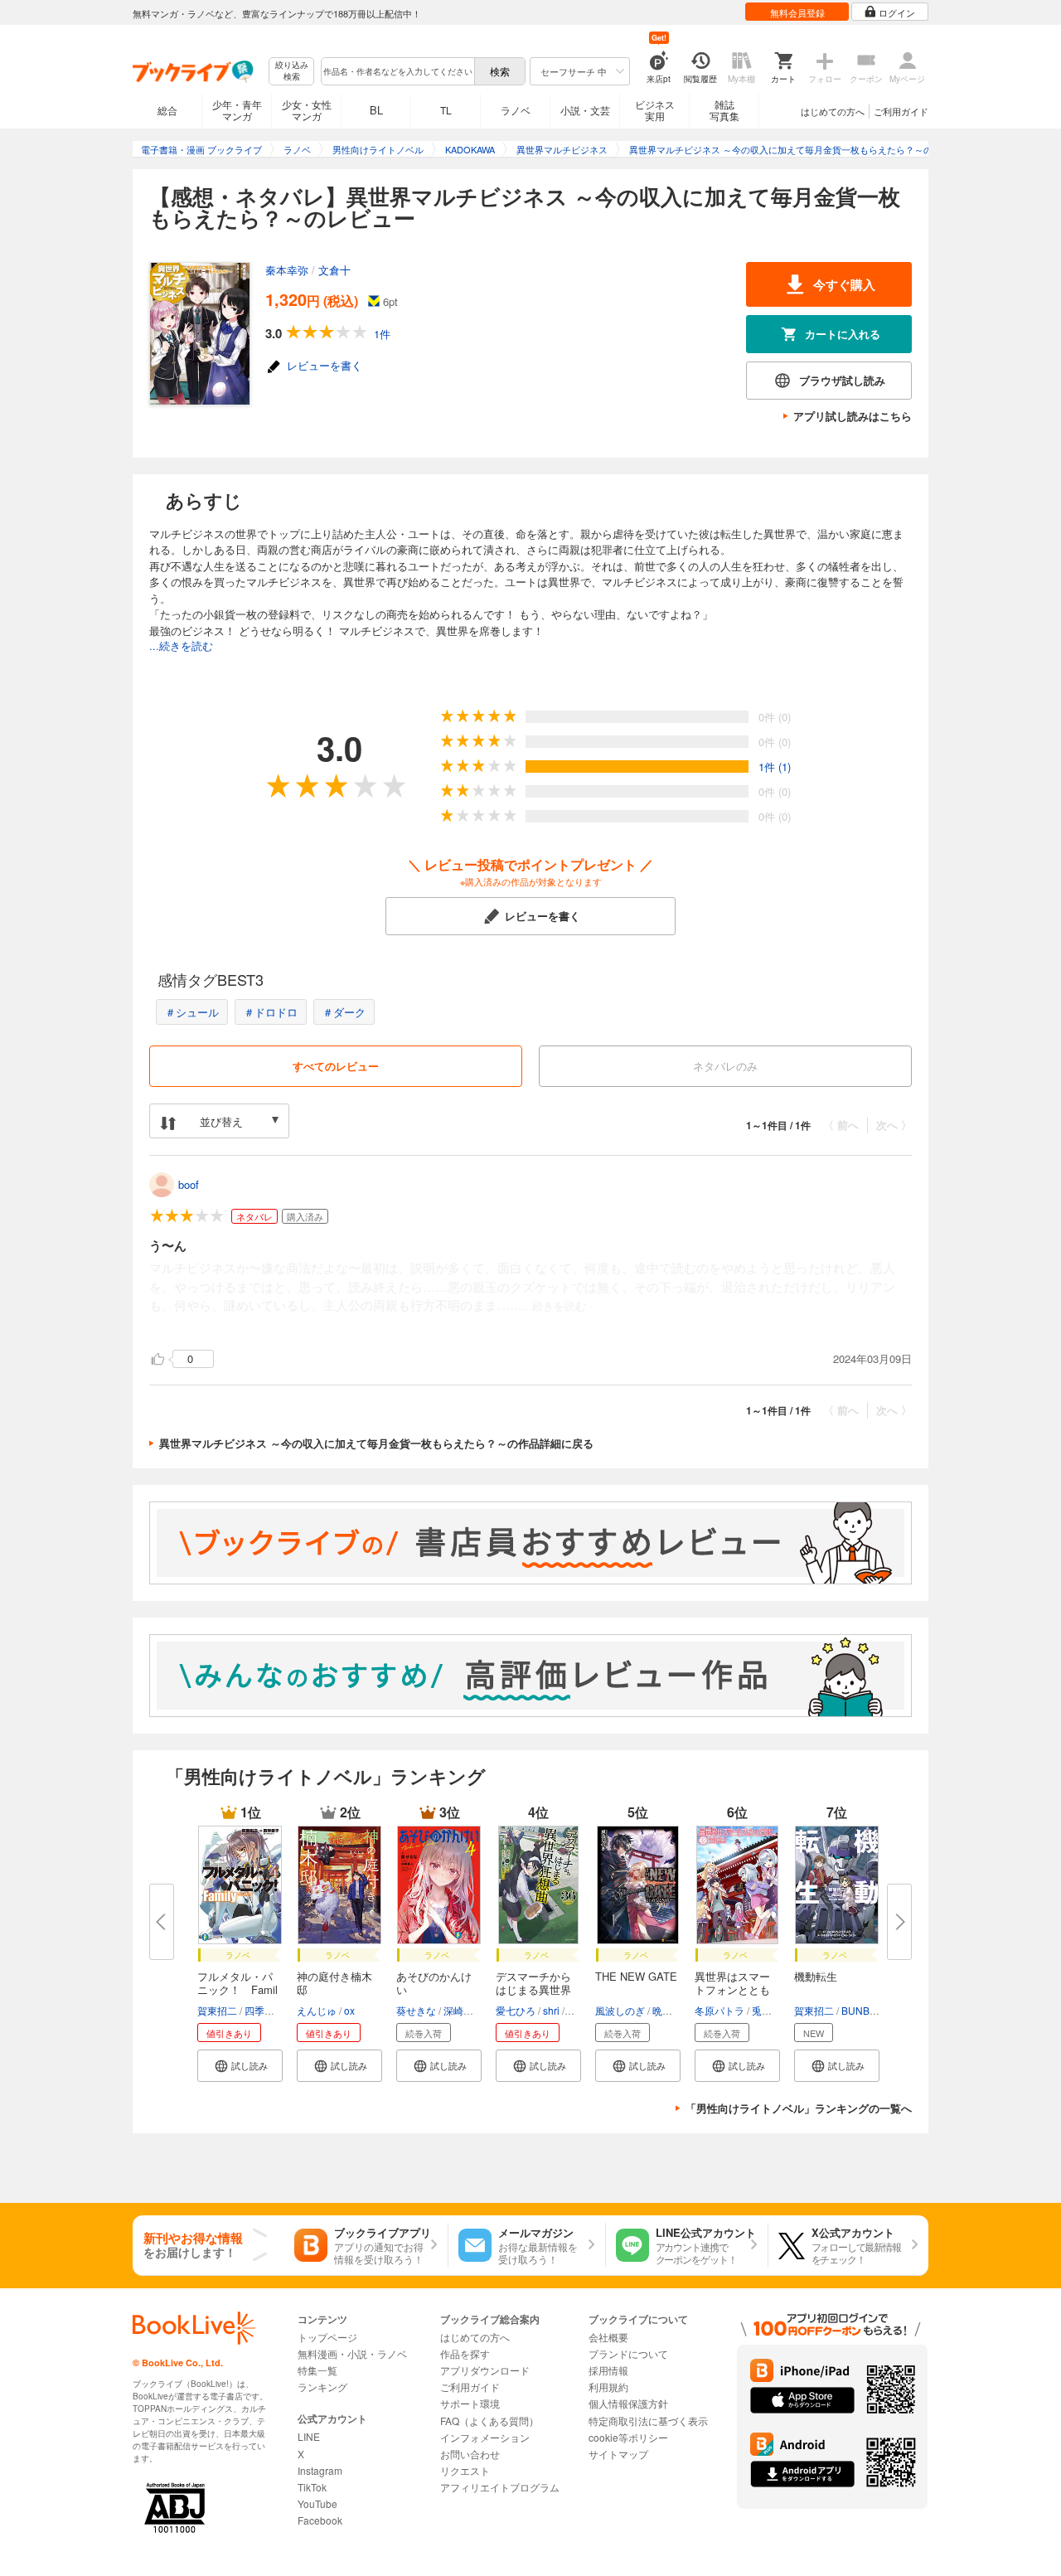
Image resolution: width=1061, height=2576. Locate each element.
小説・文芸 (585, 110)
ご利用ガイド (901, 111)
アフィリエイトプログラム (500, 2487)
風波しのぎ (620, 2010)
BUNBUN (863, 2010)
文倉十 (334, 270)
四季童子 (264, 2010)
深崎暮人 (463, 2010)
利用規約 (608, 2387)
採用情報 (608, 2370)
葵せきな (416, 2010)
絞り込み (292, 71)
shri (551, 2010)
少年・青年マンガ (237, 110)
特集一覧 (317, 2370)
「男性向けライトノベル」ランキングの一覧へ (799, 2108)
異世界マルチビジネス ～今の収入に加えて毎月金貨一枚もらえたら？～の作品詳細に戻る (376, 1443)
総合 (167, 110)
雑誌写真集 (724, 110)
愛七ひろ (516, 2010)
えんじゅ (317, 2010)
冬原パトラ (719, 2010)
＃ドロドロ (271, 1012)
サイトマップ (618, 2454)
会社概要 (608, 2337)
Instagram (320, 2470)
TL (446, 110)
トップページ (327, 2337)
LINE (309, 2436)
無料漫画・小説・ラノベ (352, 2353)
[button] (240, 2066)
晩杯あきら (677, 2010)
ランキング (322, 2387)
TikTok (312, 2487)
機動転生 (816, 1976)
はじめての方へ (833, 111)
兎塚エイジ (777, 2010)
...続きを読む (181, 645)
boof (189, 1184)
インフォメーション (485, 2437)
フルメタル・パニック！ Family (237, 1989)
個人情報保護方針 (628, 2403)
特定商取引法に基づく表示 (648, 2421)
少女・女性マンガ (307, 110)
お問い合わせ (470, 2454)
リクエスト (465, 2470)
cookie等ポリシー (628, 2437)
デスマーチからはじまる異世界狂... (533, 1989)
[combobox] (397, 71)
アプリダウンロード (485, 2370)
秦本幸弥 (287, 270)
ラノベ (516, 110)
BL (376, 110)
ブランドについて (628, 2353)
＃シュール (192, 1012)
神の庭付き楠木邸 (334, 1983)
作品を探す (465, 2353)
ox (349, 2010)
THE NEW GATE (636, 1976)
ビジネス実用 (655, 110)
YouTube (317, 2503)
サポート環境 (470, 2403)
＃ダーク (344, 1012)
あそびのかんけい (434, 1983)
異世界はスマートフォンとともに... (732, 1989)
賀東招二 (217, 2010)
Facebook (320, 2520)
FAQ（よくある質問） (489, 2421)
